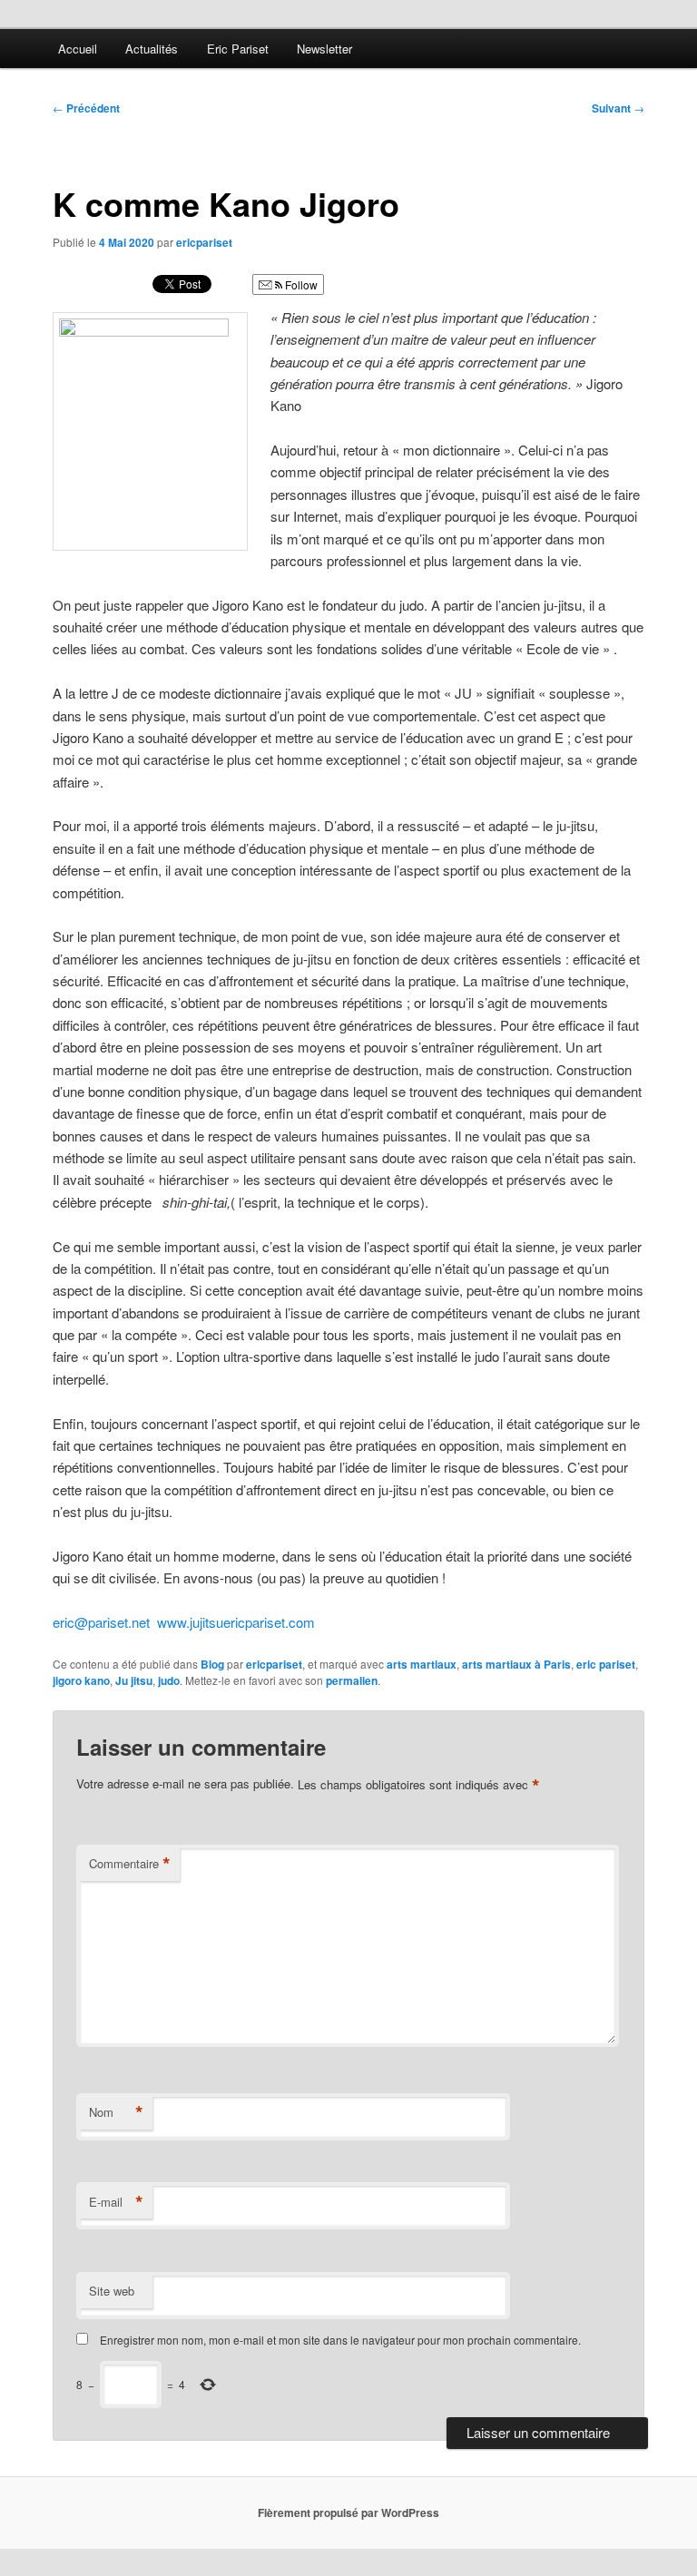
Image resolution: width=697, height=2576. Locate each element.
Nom (116, 2112)
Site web (112, 2291)
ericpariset (204, 242)
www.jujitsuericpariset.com (236, 1622)
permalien (352, 1680)
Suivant (618, 108)
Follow (300, 284)
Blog (212, 1664)
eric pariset (606, 1664)
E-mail (116, 2202)
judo (169, 1680)
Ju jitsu (134, 1680)
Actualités (152, 49)
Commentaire (130, 1864)
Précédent (86, 108)
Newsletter (324, 49)
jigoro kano (81, 1680)
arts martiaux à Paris (516, 1664)
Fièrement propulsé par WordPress (348, 2512)
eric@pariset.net (101, 1622)
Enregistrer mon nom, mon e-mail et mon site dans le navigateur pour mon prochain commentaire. (340, 2340)
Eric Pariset (238, 49)
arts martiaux (422, 1664)
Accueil (78, 49)
